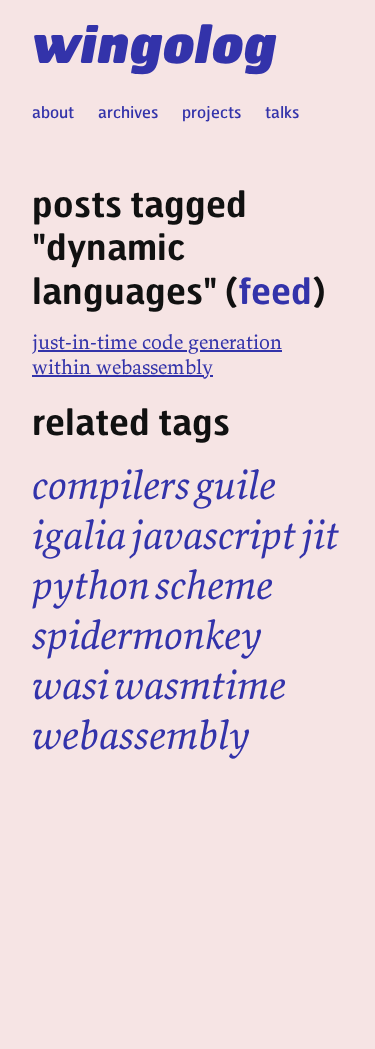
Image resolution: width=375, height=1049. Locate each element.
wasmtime (200, 685)
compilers (111, 485)
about (53, 111)
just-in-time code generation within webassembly (157, 354)
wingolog (154, 42)
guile (235, 485)
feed (275, 289)
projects (211, 111)
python (91, 585)
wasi (70, 685)
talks (282, 111)
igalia (79, 535)
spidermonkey (147, 635)
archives (128, 111)
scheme (214, 585)
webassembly (141, 735)
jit (320, 535)
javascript (213, 535)
